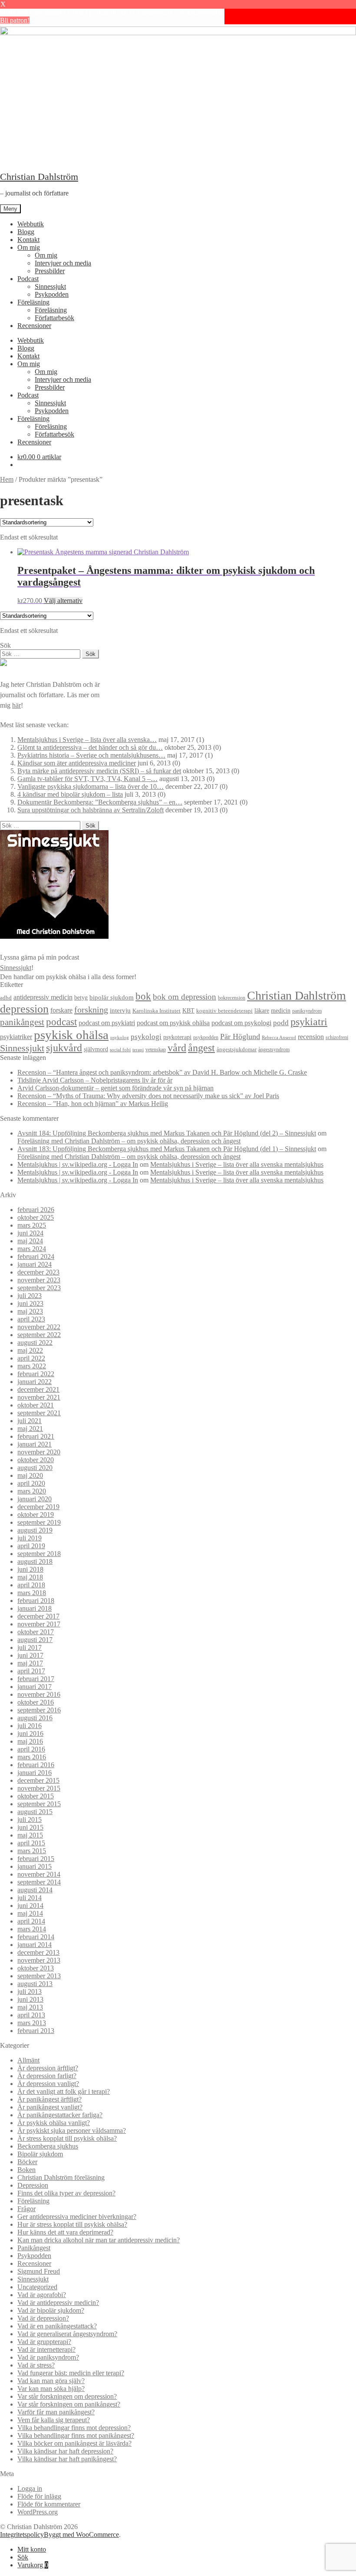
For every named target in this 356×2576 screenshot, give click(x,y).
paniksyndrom (307, 1011)
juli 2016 (30, 1726)
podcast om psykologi (241, 1023)
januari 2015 (35, 1866)
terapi (138, 1050)
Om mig (29, 247)
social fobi (120, 1050)
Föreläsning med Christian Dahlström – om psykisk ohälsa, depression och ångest (129, 1141)
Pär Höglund (240, 1036)
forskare (61, 1010)
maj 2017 (30, 1663)
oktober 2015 (36, 1796)
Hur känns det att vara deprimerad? (65, 2232)
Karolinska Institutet (157, 1011)
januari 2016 (35, 1773)
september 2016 (39, 1710)
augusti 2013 (35, 1984)
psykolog (120, 1037)
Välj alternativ (63, 601)
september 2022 (39, 1335)
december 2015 (38, 1780)
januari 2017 (35, 1687)
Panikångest (34, 2248)
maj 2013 (30, 2007)
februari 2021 (36, 1436)
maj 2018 (30, 1577)
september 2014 (39, 1882)
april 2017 (31, 1671)
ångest (201, 1048)
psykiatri (309, 1021)
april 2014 (31, 1921)
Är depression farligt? (47, 2076)
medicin (281, 1011)
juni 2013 (30, 1999)
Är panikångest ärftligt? (49, 2099)
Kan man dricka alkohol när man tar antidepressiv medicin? (99, 2240)
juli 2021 (30, 1421)
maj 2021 (30, 1429)
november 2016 (39, 1694)
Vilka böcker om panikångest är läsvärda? (74, 2443)
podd (281, 1023)
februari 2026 (36, 1210)
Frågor (26, 2209)
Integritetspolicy (22, 2535)
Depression (33, 2185)
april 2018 (31, 1585)
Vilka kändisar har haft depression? (65, 2451)
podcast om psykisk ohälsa (173, 1023)
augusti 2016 (35, 1718)
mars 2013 (32, 2023)
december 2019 (38, 1507)
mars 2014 (32, 1929)
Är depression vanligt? (48, 2084)
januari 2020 (35, 1499)
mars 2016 (32, 1757)
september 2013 (39, 1976)
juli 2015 (30, 1819)
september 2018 (39, 1554)
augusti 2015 (35, 1812)
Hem (7, 479)
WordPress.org (38, 2512)
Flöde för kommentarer (49, 2504)
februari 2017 (36, 1679)
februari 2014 (36, 1937)
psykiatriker (16, 1037)
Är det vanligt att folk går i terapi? (64, 2091)
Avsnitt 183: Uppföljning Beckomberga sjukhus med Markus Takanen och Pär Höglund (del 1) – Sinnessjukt (167, 1149)
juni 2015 (30, 1827)
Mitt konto (32, 2549)
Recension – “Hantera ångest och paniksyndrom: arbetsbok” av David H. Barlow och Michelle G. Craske (162, 1072)
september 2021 (39, 1413)
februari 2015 (36, 1859)
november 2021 (39, 1397)
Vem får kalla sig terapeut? (54, 2420)
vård (177, 1048)
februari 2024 (36, 1257)
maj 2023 (30, 1311)
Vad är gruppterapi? (44, 2342)
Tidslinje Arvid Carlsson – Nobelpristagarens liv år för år (95, 1080)
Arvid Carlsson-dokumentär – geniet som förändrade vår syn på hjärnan (115, 1088)
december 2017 (38, 1616)
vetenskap (156, 1050)
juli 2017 (30, 1647)
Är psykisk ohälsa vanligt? (54, 2123)
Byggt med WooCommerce (81, 2535)
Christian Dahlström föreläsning (61, 2177)
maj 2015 (30, 1835)
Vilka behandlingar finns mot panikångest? (76, 2435)
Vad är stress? (36, 2365)
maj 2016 (30, 1741)
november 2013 (39, 1960)
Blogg (26, 232)
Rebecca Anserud (279, 1037)
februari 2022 (36, 1374)
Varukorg (33, 2565)
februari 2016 (36, 1765)
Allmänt (28, 2060)
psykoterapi (177, 1037)
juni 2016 (30, 1733)
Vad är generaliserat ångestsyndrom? (67, 2334)
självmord (96, 1049)
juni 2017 (30, 1655)
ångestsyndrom (274, 1050)
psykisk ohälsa (71, 1035)
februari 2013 (36, 2031)
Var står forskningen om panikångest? (69, 2404)
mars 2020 (32, 1491)
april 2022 (31, 1358)
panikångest (22, 1022)
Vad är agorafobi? (42, 2295)
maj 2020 (30, 1475)
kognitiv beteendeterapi (224, 1011)
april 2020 (31, 1483)
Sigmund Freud (39, 2271)
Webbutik (31, 224)
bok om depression (185, 997)
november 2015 (39, 1788)
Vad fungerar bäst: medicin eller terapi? (71, 2373)
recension (311, 1037)
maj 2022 (30, 1350)
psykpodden (206, 1037)
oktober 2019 (36, 1515)
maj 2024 (30, 1241)
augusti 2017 (35, 1640)
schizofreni (337, 1037)
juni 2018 (30, 1569)
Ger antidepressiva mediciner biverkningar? (77, 2217)
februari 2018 (36, 1601)
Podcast (28, 279)
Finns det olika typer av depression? (66, 2193)
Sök (23, 2557)
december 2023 (38, 1272)
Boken (26, 2170)
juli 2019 (30, 1538)
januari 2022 (35, 1382)
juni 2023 (30, 1303)
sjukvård (64, 1048)
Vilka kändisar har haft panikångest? (67, 2459)
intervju (120, 1010)
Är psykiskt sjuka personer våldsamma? (72, 2131)
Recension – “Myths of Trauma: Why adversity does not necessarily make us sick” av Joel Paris (148, 1096)
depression (24, 1009)
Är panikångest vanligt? (50, 2107)
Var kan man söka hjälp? (51, 2389)
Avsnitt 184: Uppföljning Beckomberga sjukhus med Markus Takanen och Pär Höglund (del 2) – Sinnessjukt (167, 1133)
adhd (6, 998)
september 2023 (39, 1288)
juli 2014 (30, 1898)
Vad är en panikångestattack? (57, 2326)
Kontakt (28, 240)
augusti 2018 (35, 1561)
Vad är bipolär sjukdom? (51, 2310)
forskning (91, 1010)
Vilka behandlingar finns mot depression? (74, 2428)
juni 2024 (30, 1233)
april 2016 (31, 1749)
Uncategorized (37, 2287)
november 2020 (39, 1452)
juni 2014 (30, 1906)
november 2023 (39, 1280)
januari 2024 (35, 1264)
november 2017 (39, 1624)
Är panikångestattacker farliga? (60, 2115)
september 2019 (39, 1522)
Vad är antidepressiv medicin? (58, 2303)
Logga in (30, 2488)
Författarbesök (54, 318)
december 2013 (38, 1952)
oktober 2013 (36, 1968)
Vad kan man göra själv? (51, 2381)
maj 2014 (30, 1913)
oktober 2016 (36, 1702)
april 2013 (31, 2015)
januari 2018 (35, 1608)
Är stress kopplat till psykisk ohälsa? (67, 2138)
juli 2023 (30, 1296)
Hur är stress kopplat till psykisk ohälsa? (72, 2224)
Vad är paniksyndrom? (48, 2357)
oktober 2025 (36, 1217)
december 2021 (38, 1389)
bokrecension (232, 998)
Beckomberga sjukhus (48, 2146)
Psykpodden (52, 294)
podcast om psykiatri (107, 1023)
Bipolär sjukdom (40, 2154)
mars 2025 (32, 1225)
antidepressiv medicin (43, 997)
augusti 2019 (35, 1530)
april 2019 (31, 1546)
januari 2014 (35, 1945)
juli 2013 (30, 1992)
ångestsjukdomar (237, 1049)
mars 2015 (32, 1851)
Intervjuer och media (63, 263)
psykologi (146, 1037)
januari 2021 (35, 1444)
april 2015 (31, 1843)
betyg (81, 997)
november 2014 (39, 1874)
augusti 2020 (35, 1468)
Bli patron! (15, 20)
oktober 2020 (36, 1460)
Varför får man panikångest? (56, 2412)
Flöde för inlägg (39, 2496)
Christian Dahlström (39, 177)
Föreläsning (33, 302)
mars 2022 (32, 1366)
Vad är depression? (43, 2318)
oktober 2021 (36, 1405)
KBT (188, 1010)
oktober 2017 (36, 1632)
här (16, 705)
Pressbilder (50, 271)
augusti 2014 (35, 1890)
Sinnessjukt (50, 286)
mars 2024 (32, 1249)
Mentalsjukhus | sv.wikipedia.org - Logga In (78, 1164)
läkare (262, 1011)
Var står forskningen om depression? (67, 2396)
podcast (61, 1022)
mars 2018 (32, 1593)
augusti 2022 (35, 1343)
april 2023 (31, 1319)
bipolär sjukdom (112, 997)
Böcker (27, 2162)
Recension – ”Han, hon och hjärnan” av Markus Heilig (93, 1104)
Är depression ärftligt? (48, 2068)
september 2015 (39, 1804)
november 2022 (39, 1327)
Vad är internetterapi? (46, 2349)
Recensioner (34, 326)
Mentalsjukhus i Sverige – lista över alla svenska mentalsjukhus (237, 1164)
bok (143, 996)
